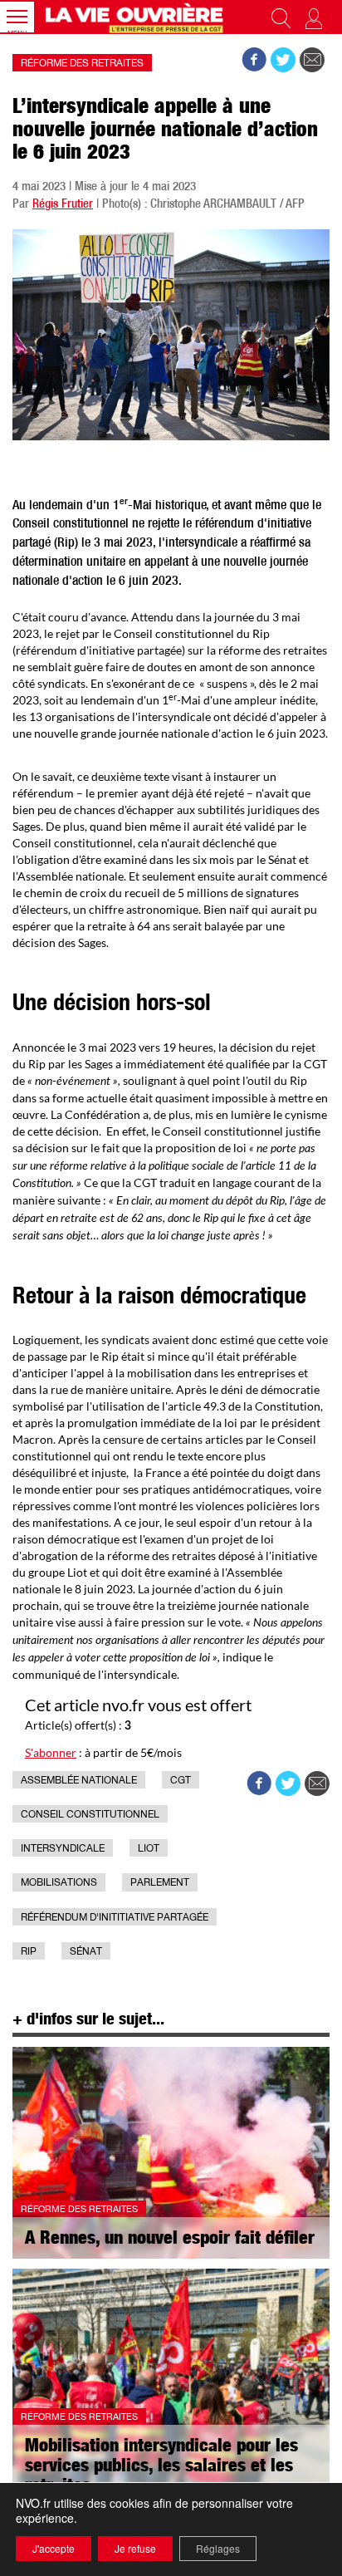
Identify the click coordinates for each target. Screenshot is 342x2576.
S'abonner (51, 1752)
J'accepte (54, 2548)
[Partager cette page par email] (312, 60)
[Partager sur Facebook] (254, 60)
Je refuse (135, 2548)
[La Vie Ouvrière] (136, 17)
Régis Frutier (63, 205)
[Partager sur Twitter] (283, 60)
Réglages (218, 2548)
